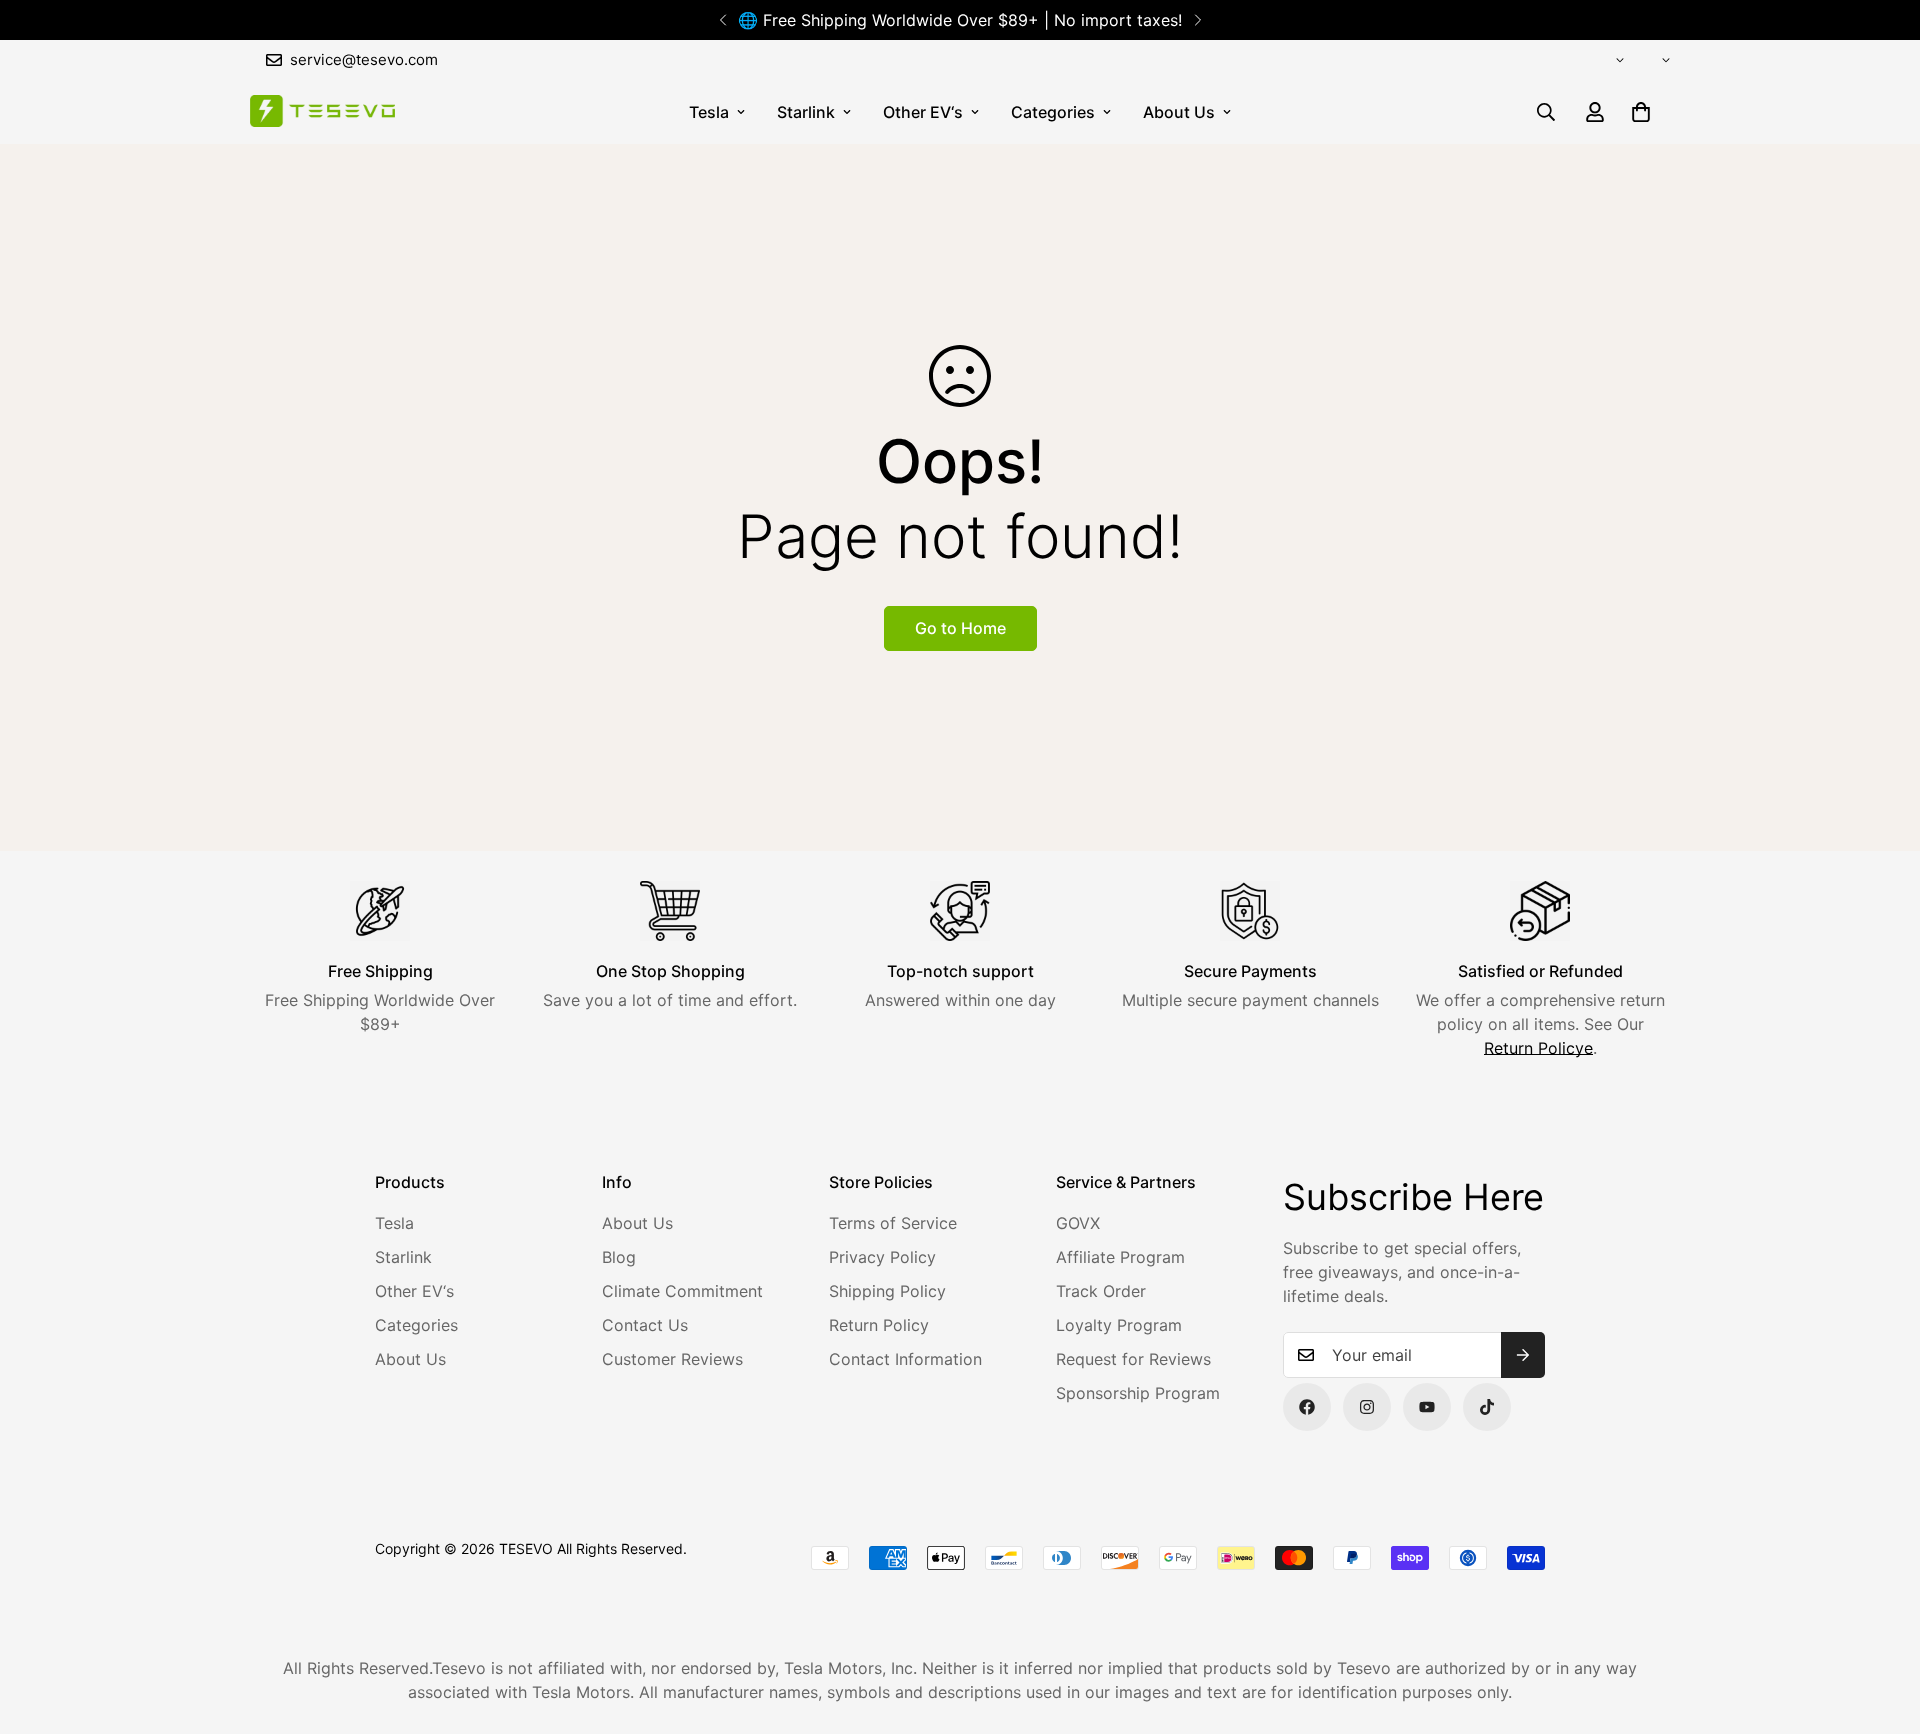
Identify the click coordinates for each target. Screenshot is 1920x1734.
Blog (619, 1257)
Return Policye (1538, 1048)
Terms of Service (893, 1223)
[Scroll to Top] (1881, 1625)
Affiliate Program (1120, 1257)
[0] (1641, 112)
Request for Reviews (1133, 1359)
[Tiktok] (1487, 1407)
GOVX (1078, 1223)
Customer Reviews (672, 1359)
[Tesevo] (322, 112)
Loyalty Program (1119, 1325)
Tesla (709, 112)
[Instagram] (1367, 1407)
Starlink (806, 112)
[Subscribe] (1523, 1355)
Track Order (1101, 1291)
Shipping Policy (887, 1291)
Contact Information (905, 1359)
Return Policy (879, 1325)
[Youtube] (1427, 1407)
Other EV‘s (923, 112)
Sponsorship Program (1138, 1393)
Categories (1053, 112)
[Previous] (722, 20)
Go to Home (960, 628)
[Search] (1546, 112)
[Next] (1197, 20)
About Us (1179, 112)
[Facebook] (1307, 1407)
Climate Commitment (682, 1291)
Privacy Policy (882, 1257)
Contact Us (645, 1325)
